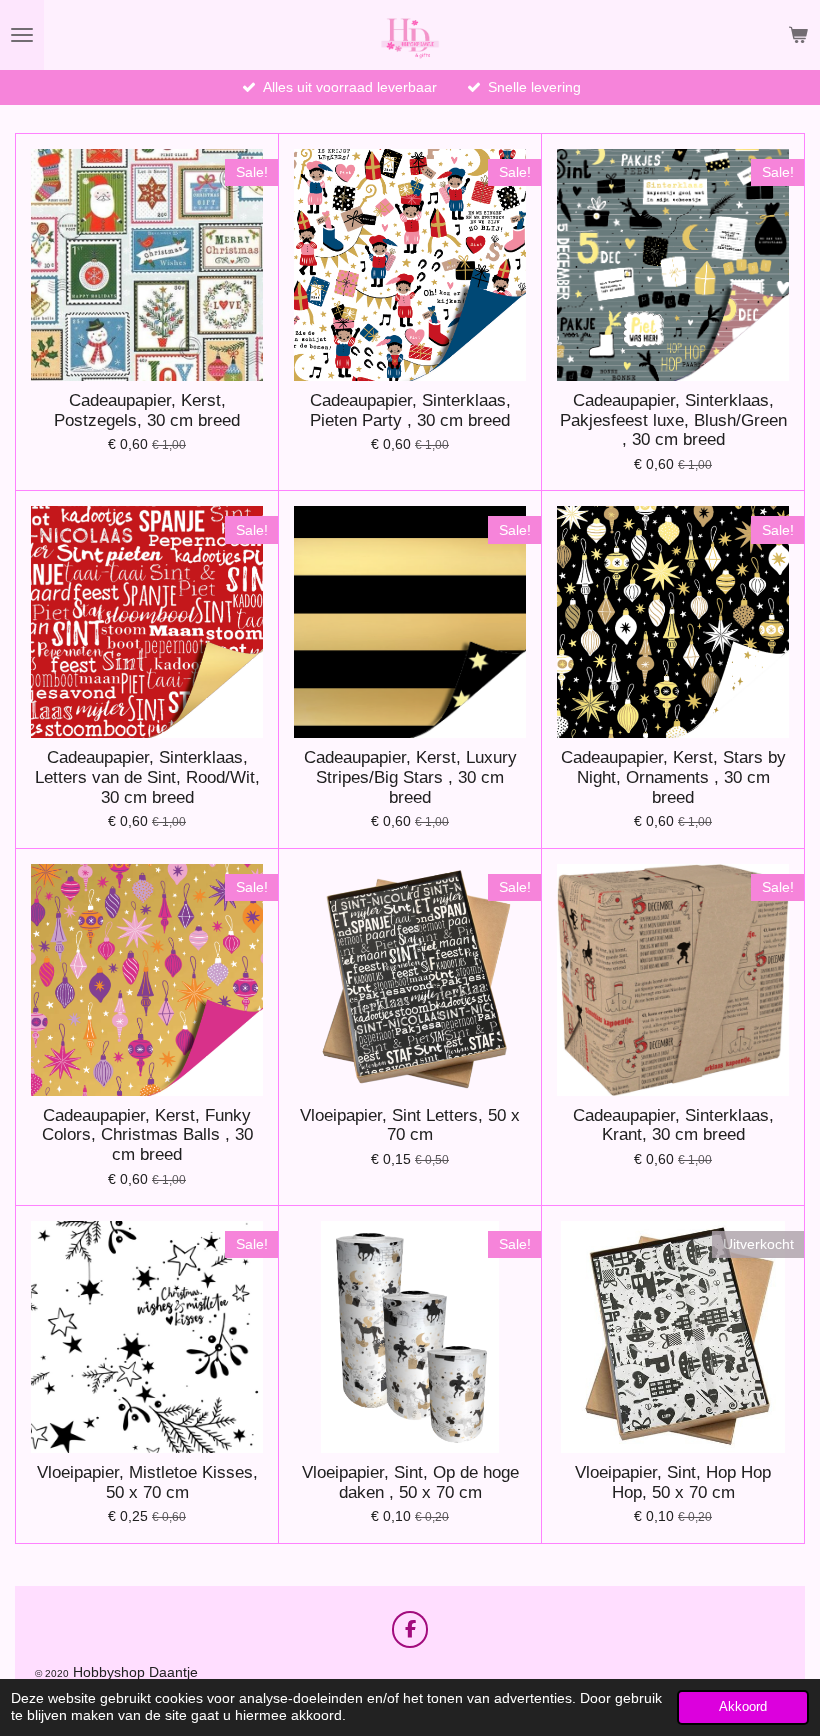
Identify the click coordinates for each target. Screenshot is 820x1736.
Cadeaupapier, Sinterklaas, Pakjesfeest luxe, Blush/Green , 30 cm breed (673, 420)
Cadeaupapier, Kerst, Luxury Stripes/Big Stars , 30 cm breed (410, 777)
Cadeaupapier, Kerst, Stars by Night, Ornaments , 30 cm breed (673, 777)
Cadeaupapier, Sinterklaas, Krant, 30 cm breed (673, 1125)
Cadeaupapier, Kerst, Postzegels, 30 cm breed (147, 410)
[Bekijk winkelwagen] (798, 35)
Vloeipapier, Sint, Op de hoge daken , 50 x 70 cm (410, 1482)
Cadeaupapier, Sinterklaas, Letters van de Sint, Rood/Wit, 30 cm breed (147, 777)
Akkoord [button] (743, 1707)
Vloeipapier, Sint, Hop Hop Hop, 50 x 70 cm (673, 1482)
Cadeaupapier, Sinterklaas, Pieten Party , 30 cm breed (410, 410)
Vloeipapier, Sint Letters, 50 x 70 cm (410, 1125)
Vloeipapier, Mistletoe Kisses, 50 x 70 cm (147, 1482)
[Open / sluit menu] (22, 35)
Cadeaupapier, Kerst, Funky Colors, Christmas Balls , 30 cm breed (147, 1135)
